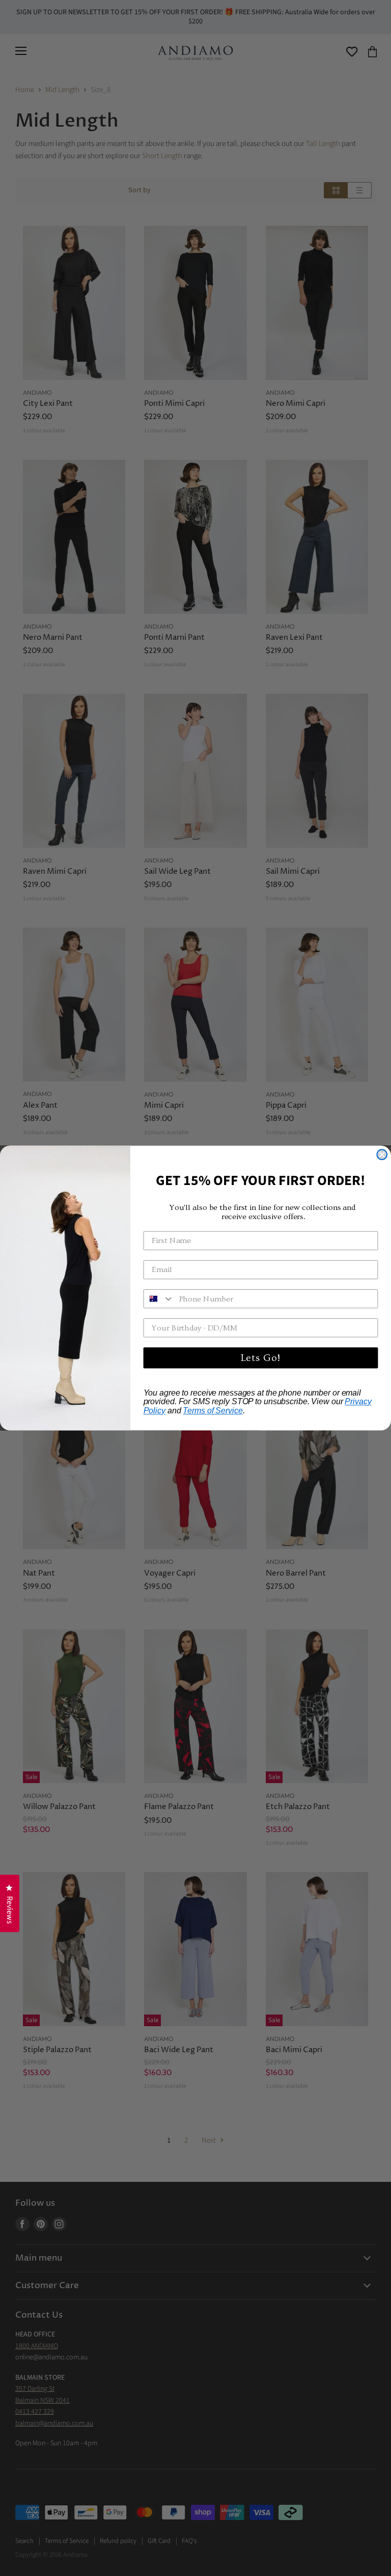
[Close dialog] (382, 1154)
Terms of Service (213, 1411)
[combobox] (159, 1299)
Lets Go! (261, 1358)
